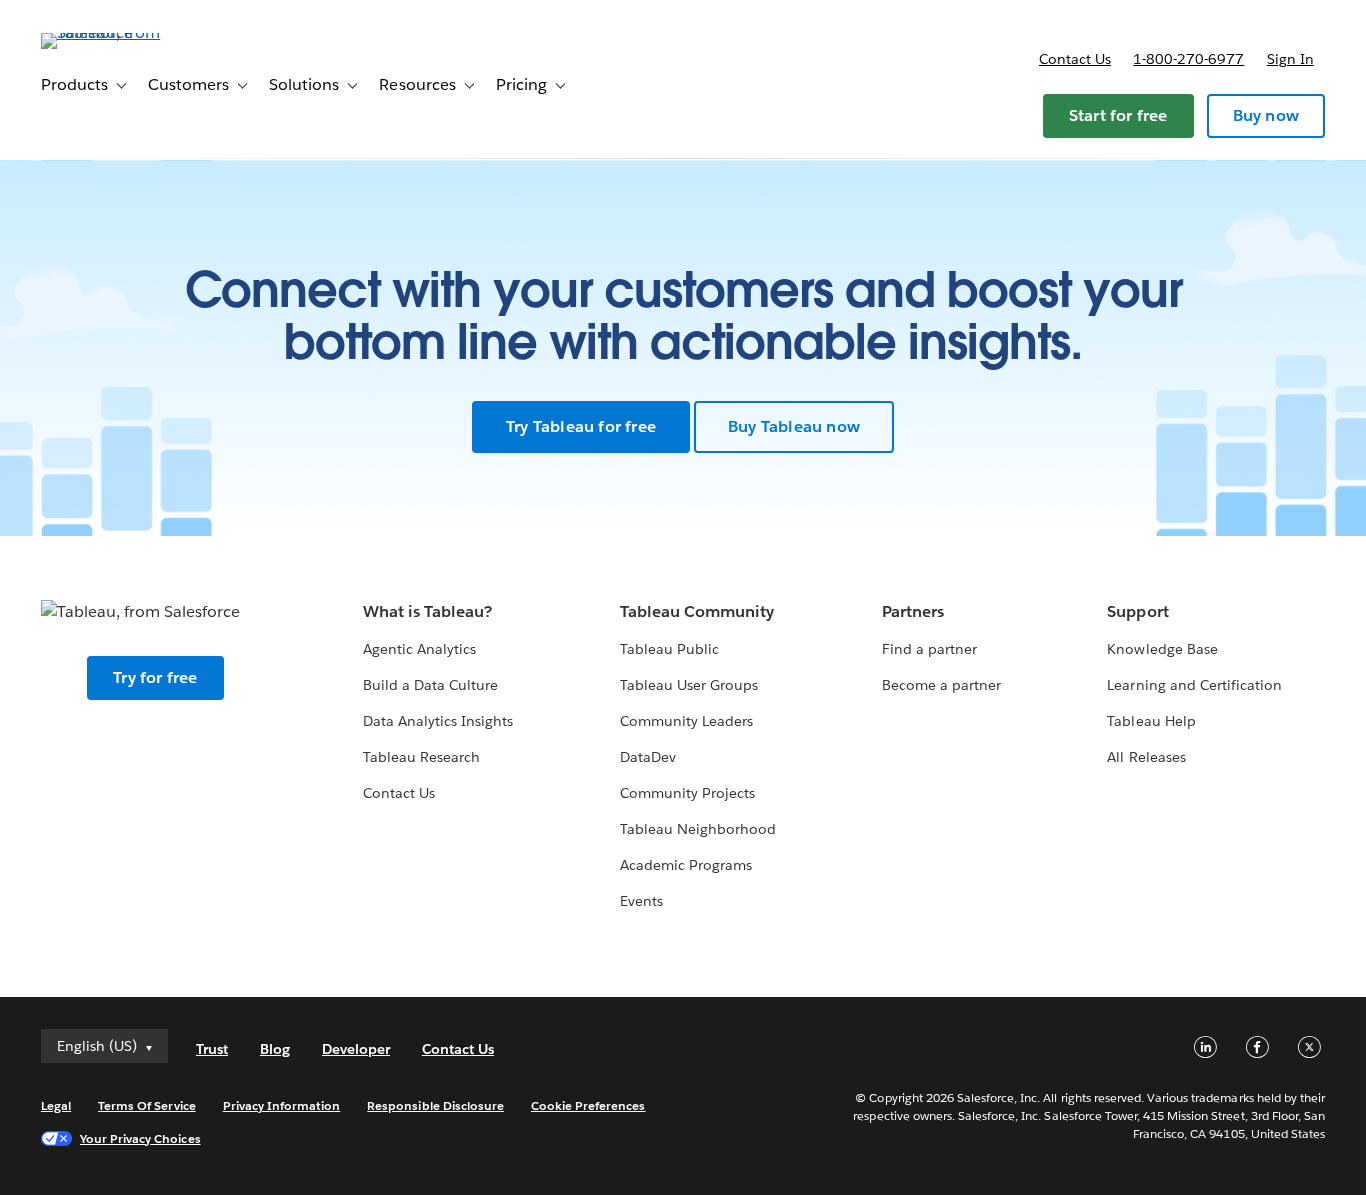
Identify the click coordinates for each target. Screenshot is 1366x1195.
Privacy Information (282, 1105)
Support (1137, 611)
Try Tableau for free (581, 426)
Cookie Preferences (588, 1105)
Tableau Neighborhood (698, 829)
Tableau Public (669, 649)
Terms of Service (146, 1105)
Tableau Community (697, 611)
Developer (356, 1049)
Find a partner (929, 649)
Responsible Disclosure (435, 1105)
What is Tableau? (427, 611)
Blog (275, 1049)
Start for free (1118, 115)
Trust (212, 1049)
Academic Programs (686, 865)
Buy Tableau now (794, 426)
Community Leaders (686, 721)
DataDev (648, 757)
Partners (913, 611)
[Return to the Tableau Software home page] (116, 32)
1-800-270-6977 (1188, 59)
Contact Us (399, 793)
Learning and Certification (1194, 685)
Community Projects (687, 793)
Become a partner (941, 685)
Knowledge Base (1162, 649)
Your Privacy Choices (140, 1138)
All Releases (1146, 757)
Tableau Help (1151, 721)
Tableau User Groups (689, 685)
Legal (56, 1105)
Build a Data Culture (430, 685)
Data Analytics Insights (438, 721)
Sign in (1290, 59)
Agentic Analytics (419, 649)
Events (641, 901)
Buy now (1266, 115)
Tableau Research (421, 757)
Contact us (1075, 59)
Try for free (155, 677)
